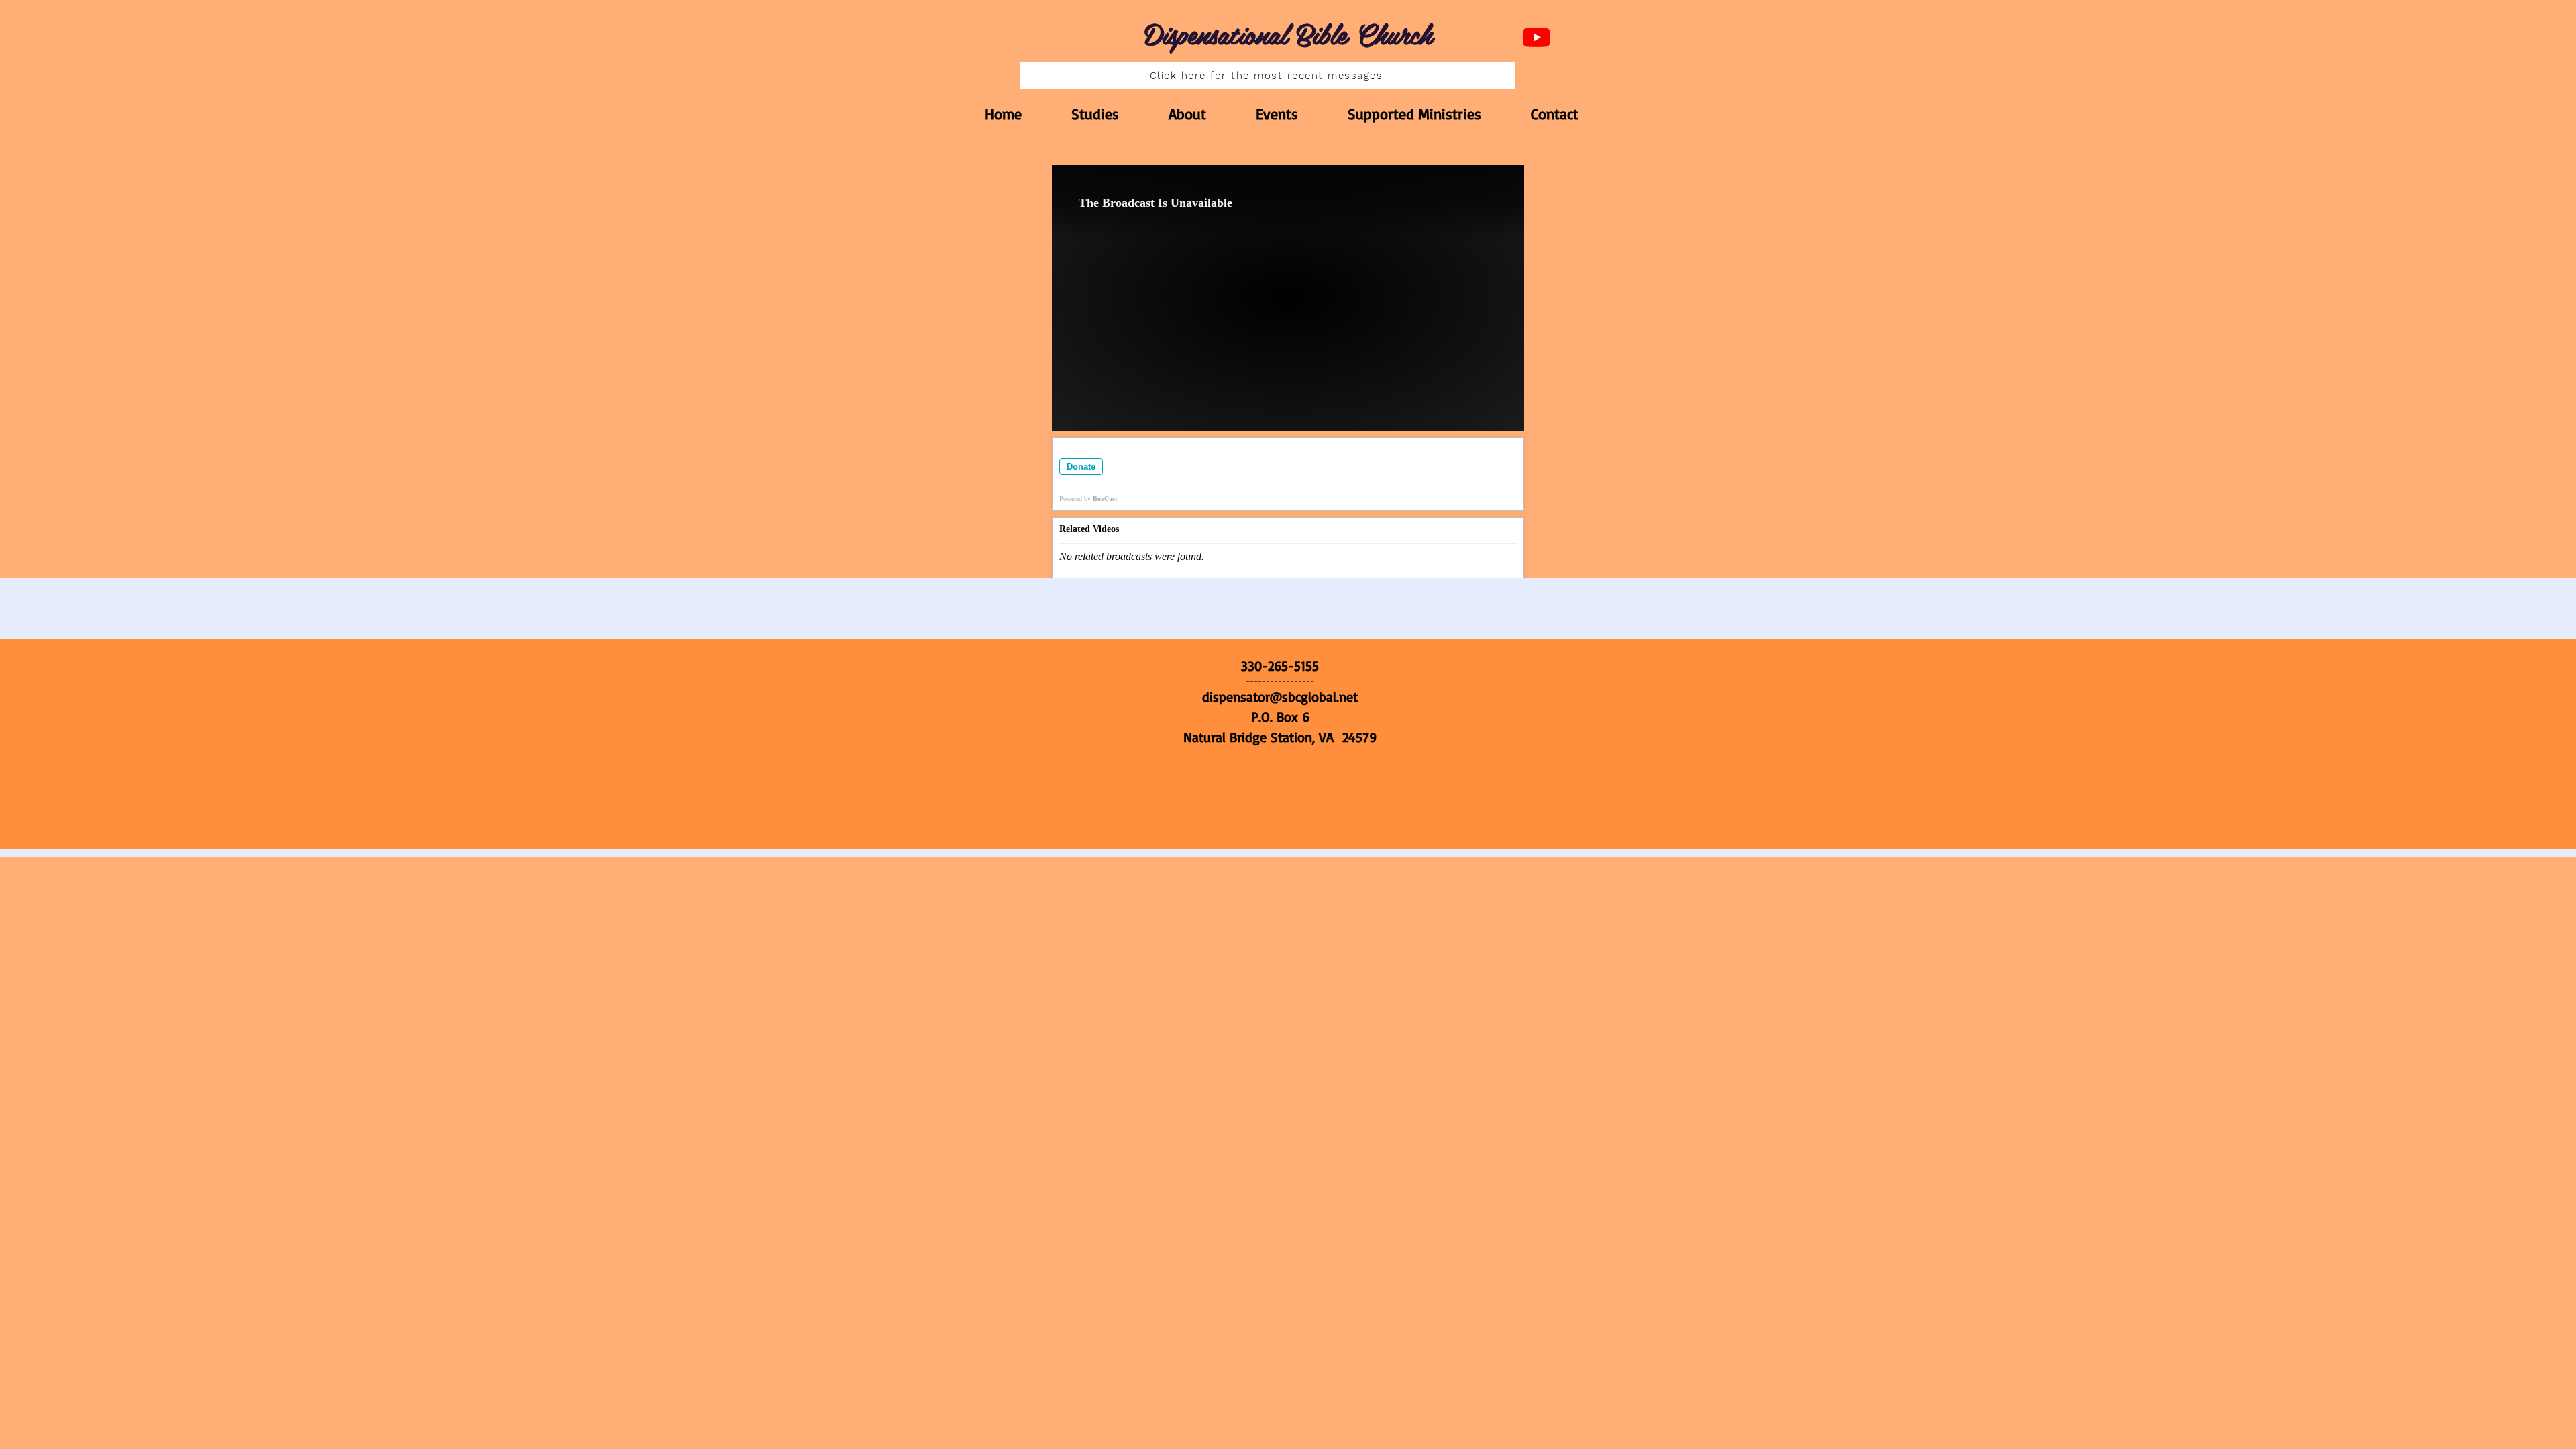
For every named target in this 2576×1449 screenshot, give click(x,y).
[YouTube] (1537, 37)
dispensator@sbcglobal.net (1280, 697)
